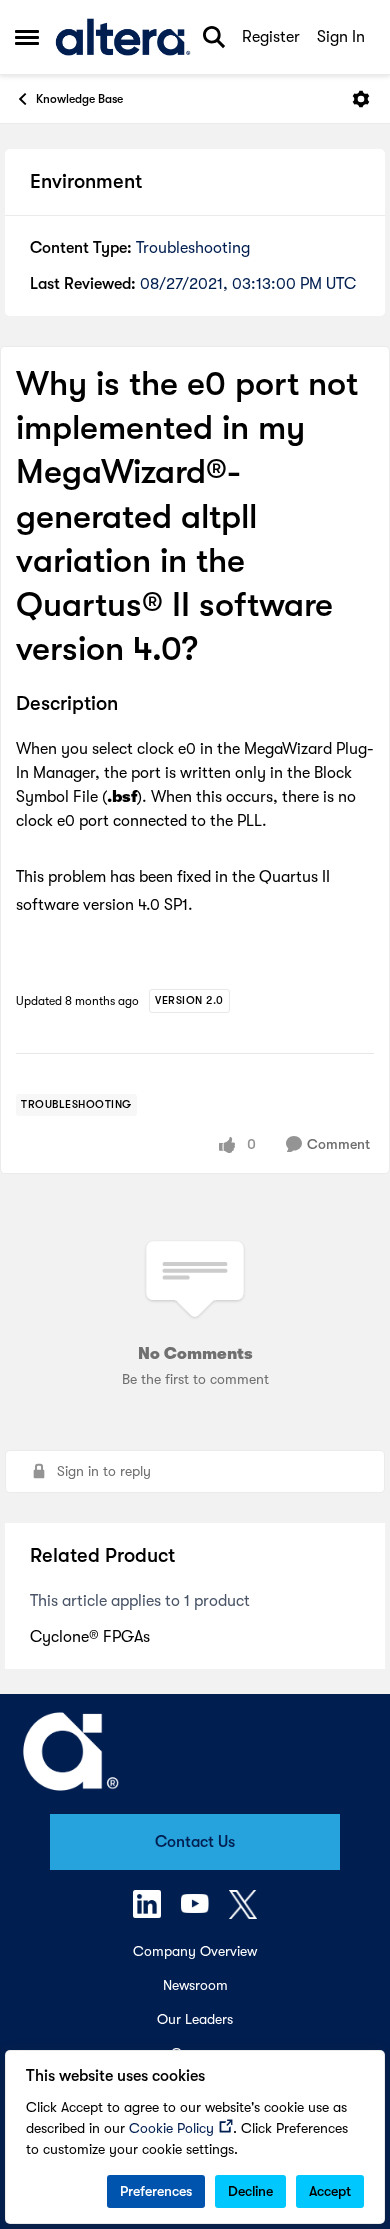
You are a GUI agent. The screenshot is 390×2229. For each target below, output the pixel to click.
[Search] (214, 37)
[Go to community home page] (123, 37)
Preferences (156, 2191)
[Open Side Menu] (27, 37)
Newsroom (195, 1985)
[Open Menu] (361, 99)
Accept (330, 2191)
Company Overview (195, 1951)
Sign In (341, 37)
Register (271, 37)
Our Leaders (195, 2019)
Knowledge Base (79, 99)
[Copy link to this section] (133, 706)
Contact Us (195, 1842)
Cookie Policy (171, 2128)
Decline (250, 2191)
